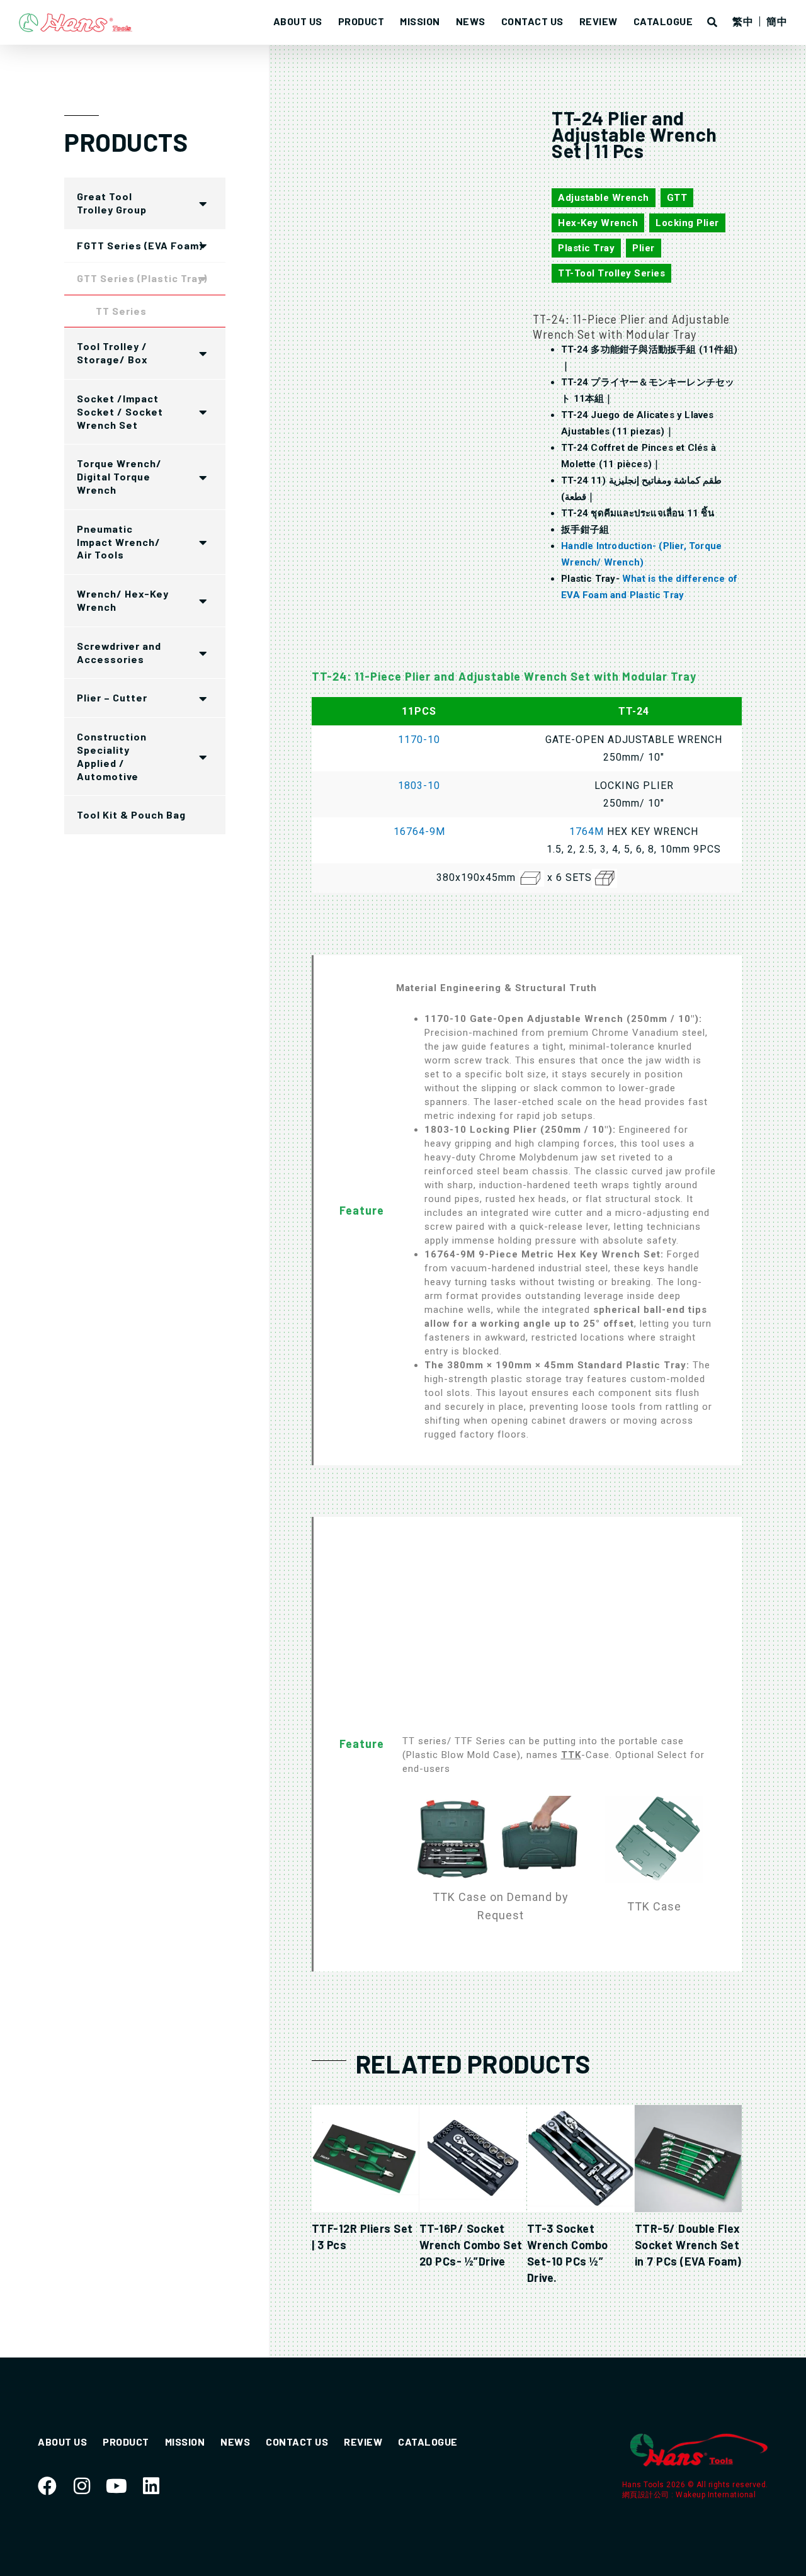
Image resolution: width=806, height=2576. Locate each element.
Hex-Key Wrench (598, 223)
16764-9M (419, 831)
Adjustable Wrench (604, 198)
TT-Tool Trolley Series (611, 273)
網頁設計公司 (647, 2495)
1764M (587, 831)
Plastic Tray (586, 248)
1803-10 (419, 786)
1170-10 (419, 740)
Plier (644, 248)
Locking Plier (687, 223)
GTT (677, 198)
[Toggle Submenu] (203, 203)
